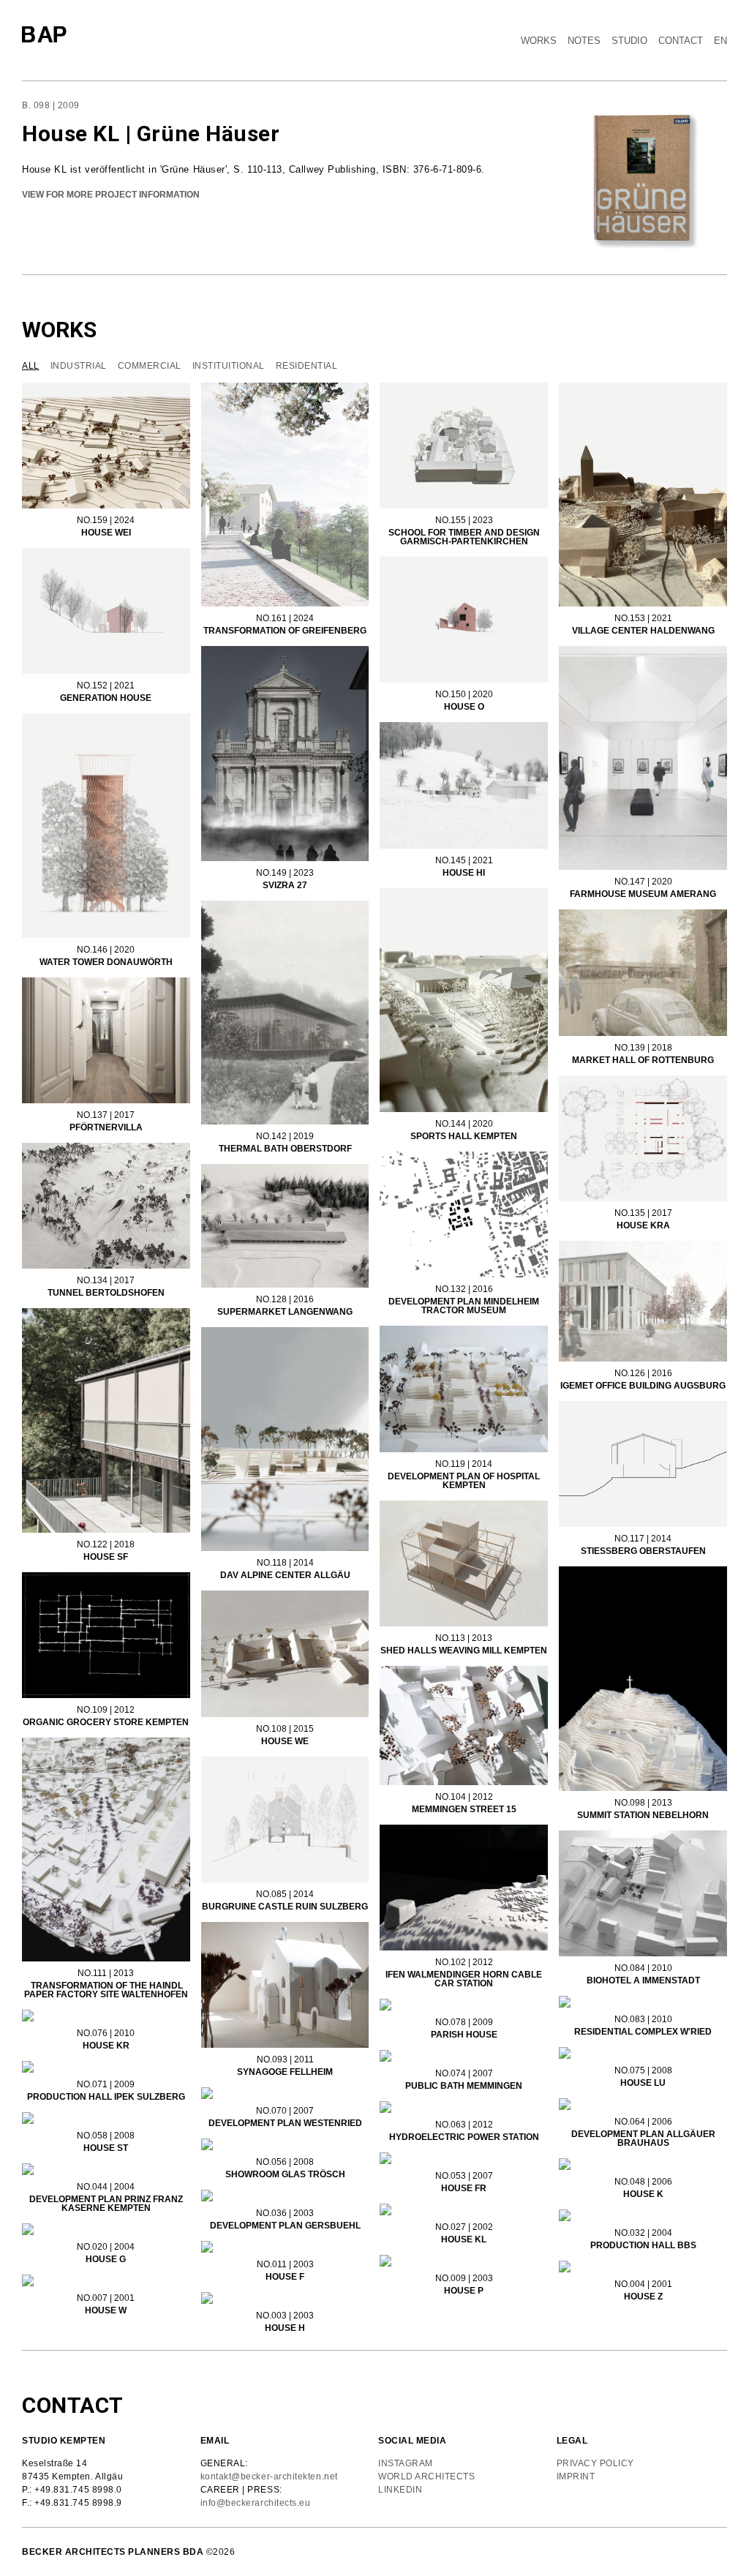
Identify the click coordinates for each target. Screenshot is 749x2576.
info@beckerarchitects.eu (256, 2503)
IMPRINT (576, 2477)
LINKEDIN (400, 2490)
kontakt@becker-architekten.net (269, 2477)
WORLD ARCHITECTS (429, 2477)
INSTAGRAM (406, 2463)
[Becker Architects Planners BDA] (48, 35)
